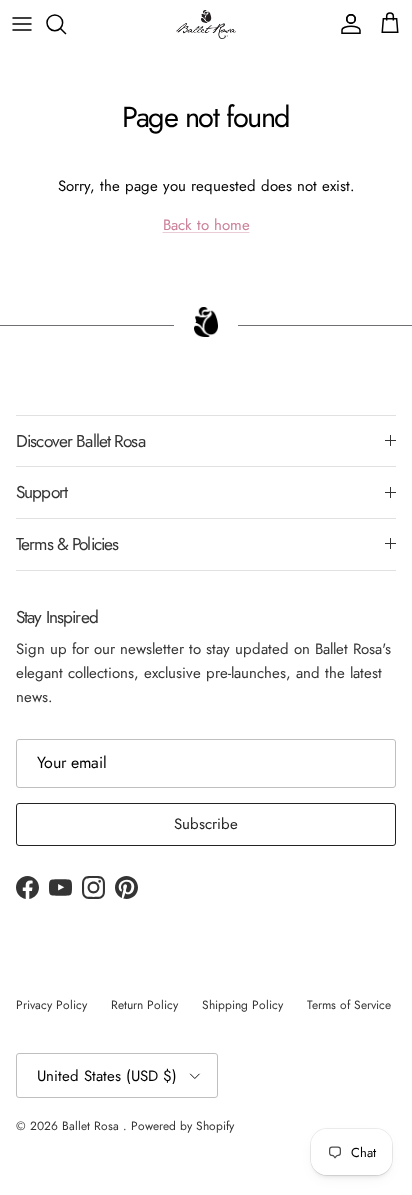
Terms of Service (349, 1005)
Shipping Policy (242, 1005)
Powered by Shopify (182, 1126)
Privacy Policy (51, 1005)
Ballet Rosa (92, 1126)
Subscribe (206, 824)
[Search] (66, 24)
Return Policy (144, 1005)
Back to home (206, 225)
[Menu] (22, 24)
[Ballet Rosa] (206, 24)
